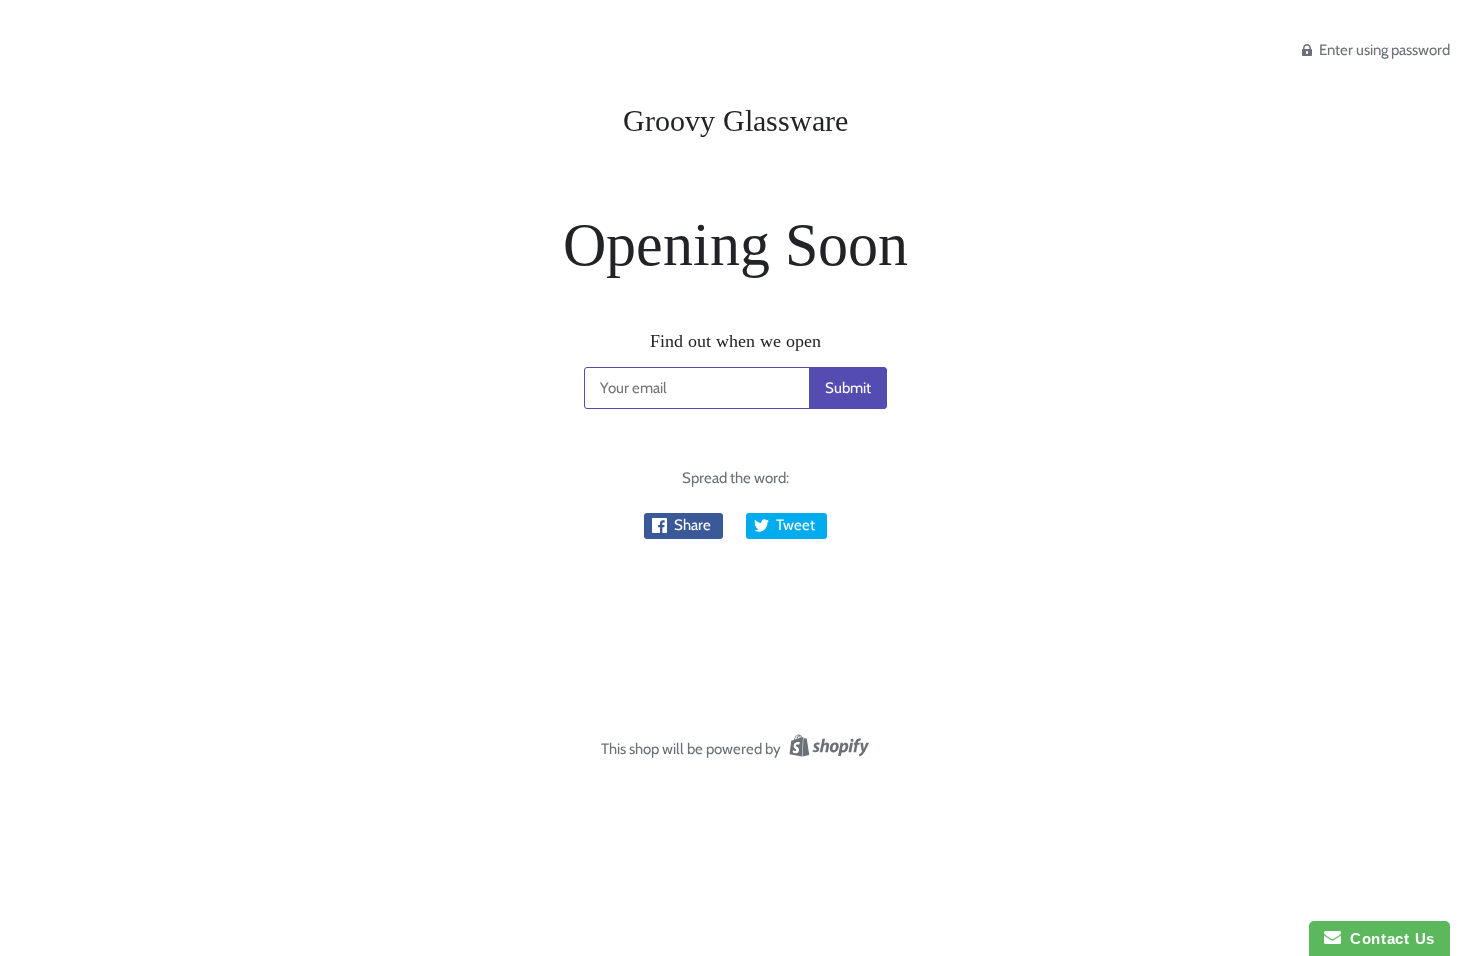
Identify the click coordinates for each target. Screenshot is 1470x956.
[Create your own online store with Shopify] (826, 749)
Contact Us (1388, 938)
